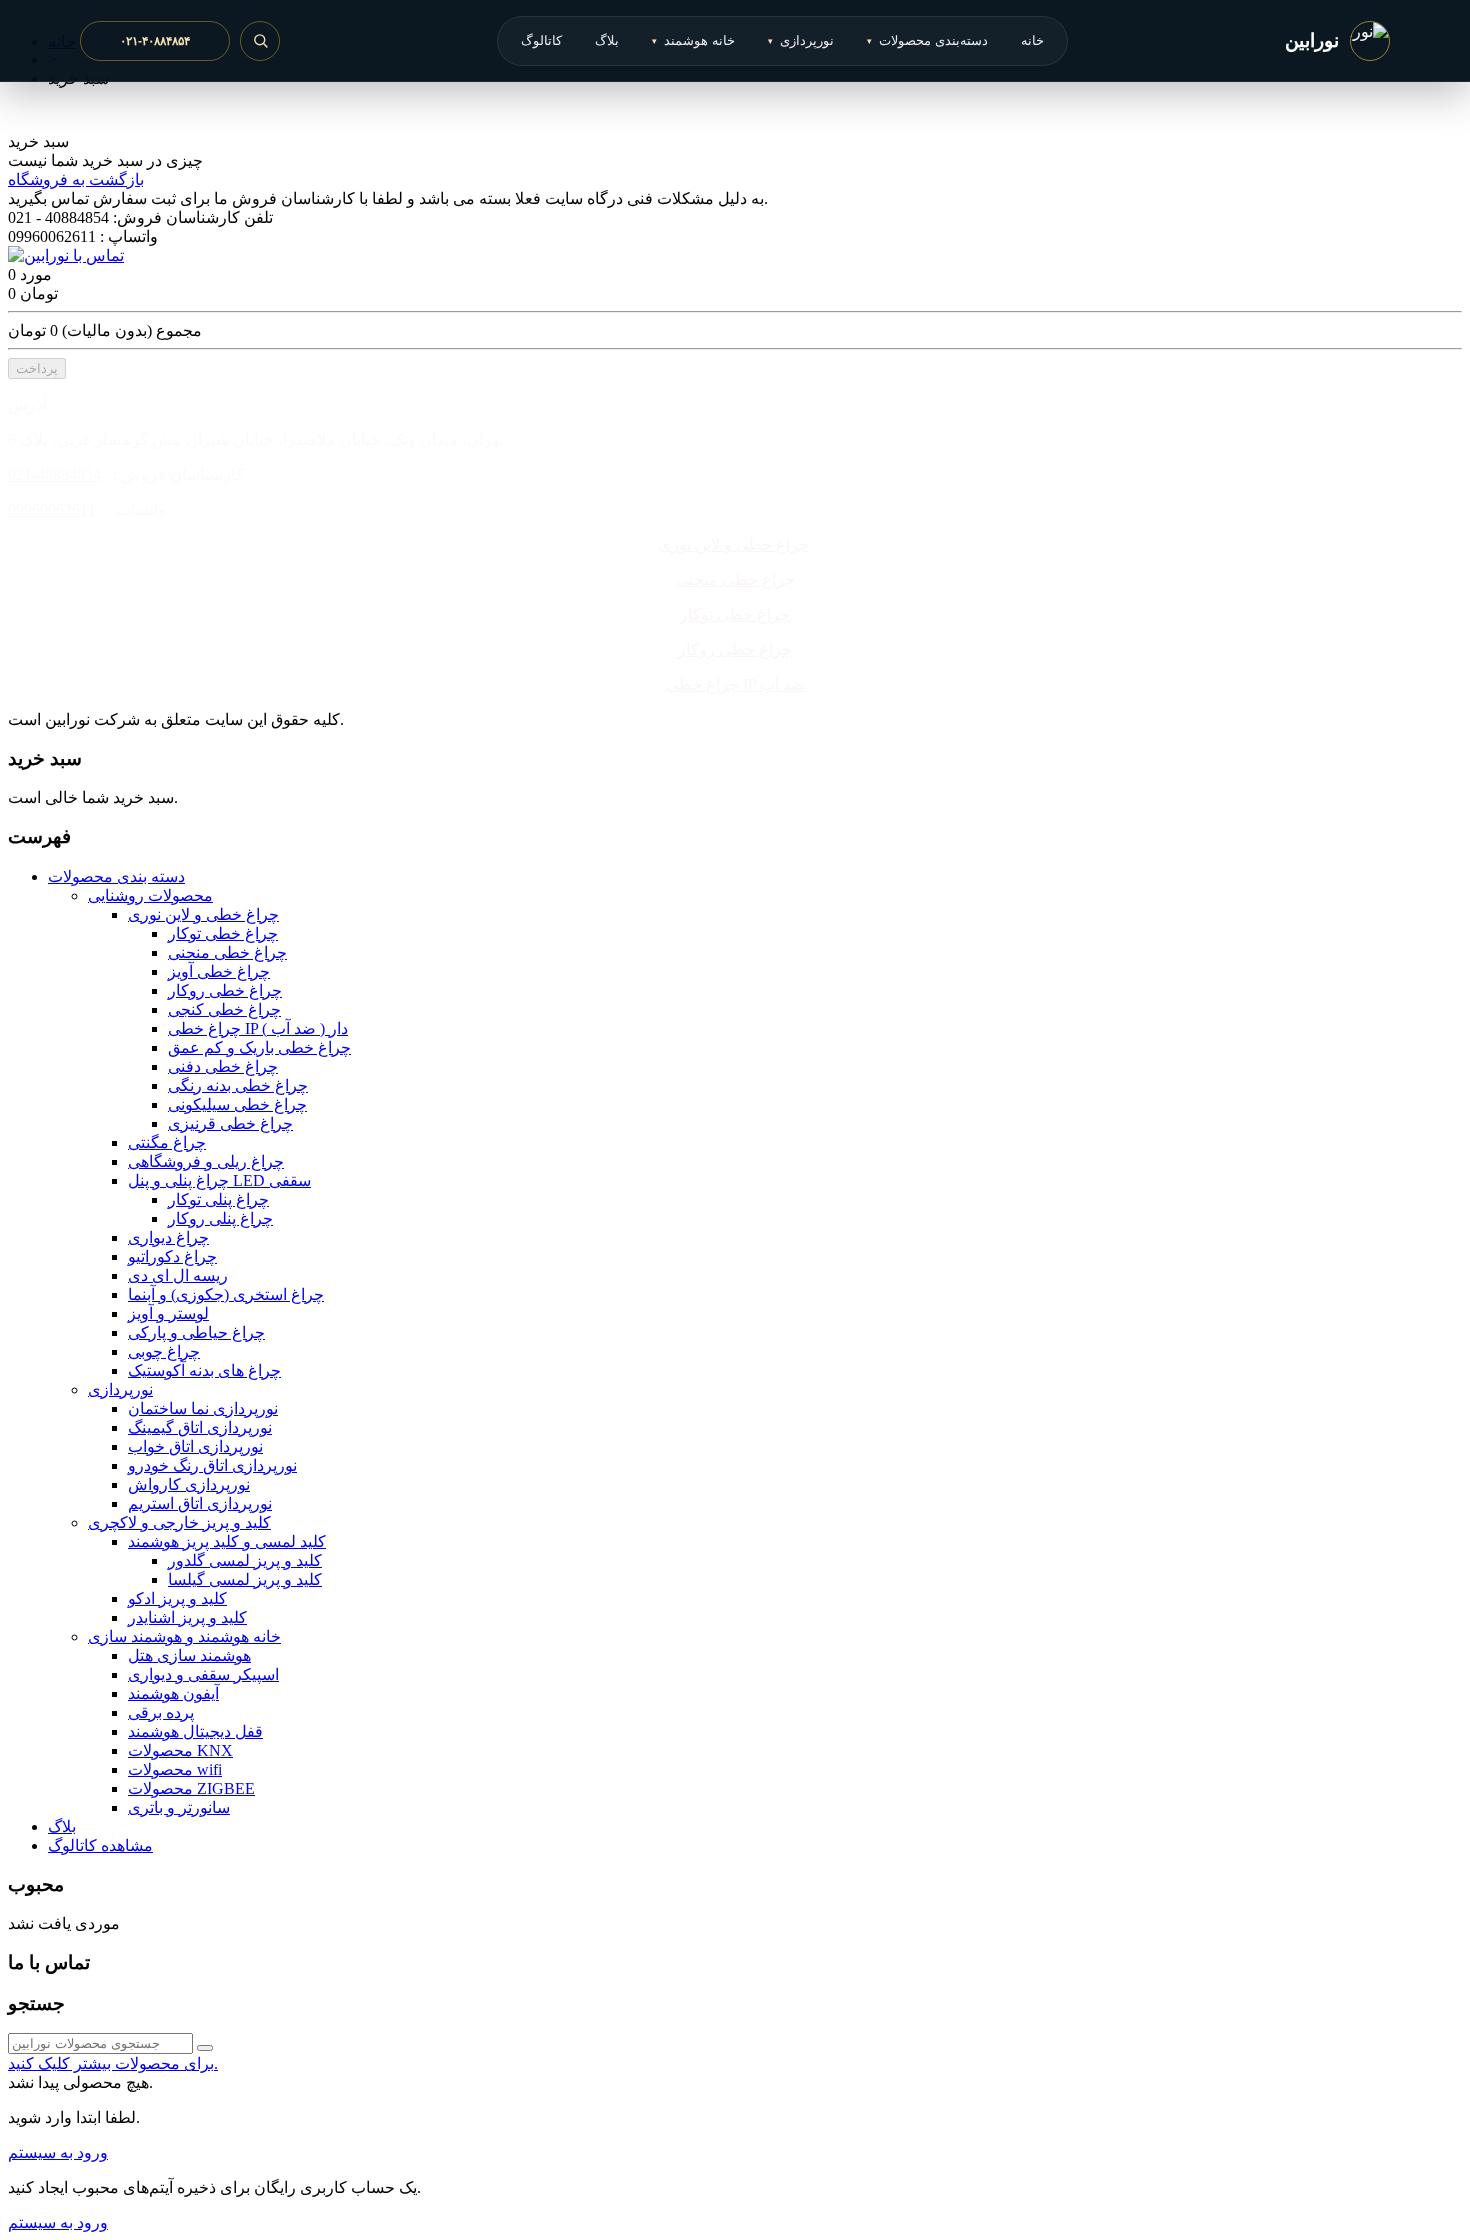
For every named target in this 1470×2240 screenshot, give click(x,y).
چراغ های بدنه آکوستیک (204, 1370)
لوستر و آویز (168, 1313)
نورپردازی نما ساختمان (203, 1408)
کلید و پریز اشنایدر (187, 1617)
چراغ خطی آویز (219, 971)
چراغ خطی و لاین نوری (733, 544)
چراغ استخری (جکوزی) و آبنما (226, 1294)
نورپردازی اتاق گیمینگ (200, 1427)
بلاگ (607, 40)
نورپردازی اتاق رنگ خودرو (212, 1465)
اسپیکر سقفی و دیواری (203, 1674)
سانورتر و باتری (179, 1807)
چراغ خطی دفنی (223, 1066)
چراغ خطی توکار (735, 614)
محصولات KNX (180, 1750)
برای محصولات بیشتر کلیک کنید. (113, 2063)
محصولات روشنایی (150, 895)
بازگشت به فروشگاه (76, 179)
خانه (1032, 40)
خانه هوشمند (693, 40)
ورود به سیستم (58, 2152)
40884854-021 (54, 474)
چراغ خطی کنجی (224, 1009)
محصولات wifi (175, 1769)
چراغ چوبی (164, 1351)
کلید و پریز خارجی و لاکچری (179, 1522)
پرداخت (37, 368)
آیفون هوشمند (173, 1693)
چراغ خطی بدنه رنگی (238, 1085)
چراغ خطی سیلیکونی (237, 1104)
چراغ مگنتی (167, 1142)
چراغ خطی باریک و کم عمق (259, 1047)
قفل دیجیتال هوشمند (195, 1731)
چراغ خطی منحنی (735, 579)
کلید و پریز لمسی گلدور (245, 1560)
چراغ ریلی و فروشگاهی (206, 1161)
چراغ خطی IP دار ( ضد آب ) (258, 1028)
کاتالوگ (541, 40)
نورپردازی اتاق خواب (195, 1446)
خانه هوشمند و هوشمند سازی (184, 1636)
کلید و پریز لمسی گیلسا (245, 1579)
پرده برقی (161, 1712)
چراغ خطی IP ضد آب (735, 684)
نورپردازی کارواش (189, 1484)
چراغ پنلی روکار (220, 1218)
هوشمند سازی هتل (189, 1655)
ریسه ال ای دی (178, 1275)
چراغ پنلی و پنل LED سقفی (219, 1180)
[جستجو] (260, 41)
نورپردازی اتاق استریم (200, 1503)
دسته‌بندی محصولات (927, 40)
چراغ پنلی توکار (218, 1199)
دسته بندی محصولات (116, 876)
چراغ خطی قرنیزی (230, 1123)
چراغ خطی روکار (735, 649)
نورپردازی (801, 40)
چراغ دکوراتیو (172, 1256)
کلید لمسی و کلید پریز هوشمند (227, 1541)
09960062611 (52, 509)
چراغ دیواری (168, 1237)
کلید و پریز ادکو (177, 1598)
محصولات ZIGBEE (191, 1788)
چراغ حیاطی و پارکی (196, 1332)
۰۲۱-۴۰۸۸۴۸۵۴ (155, 41)
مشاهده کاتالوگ (100, 1845)
